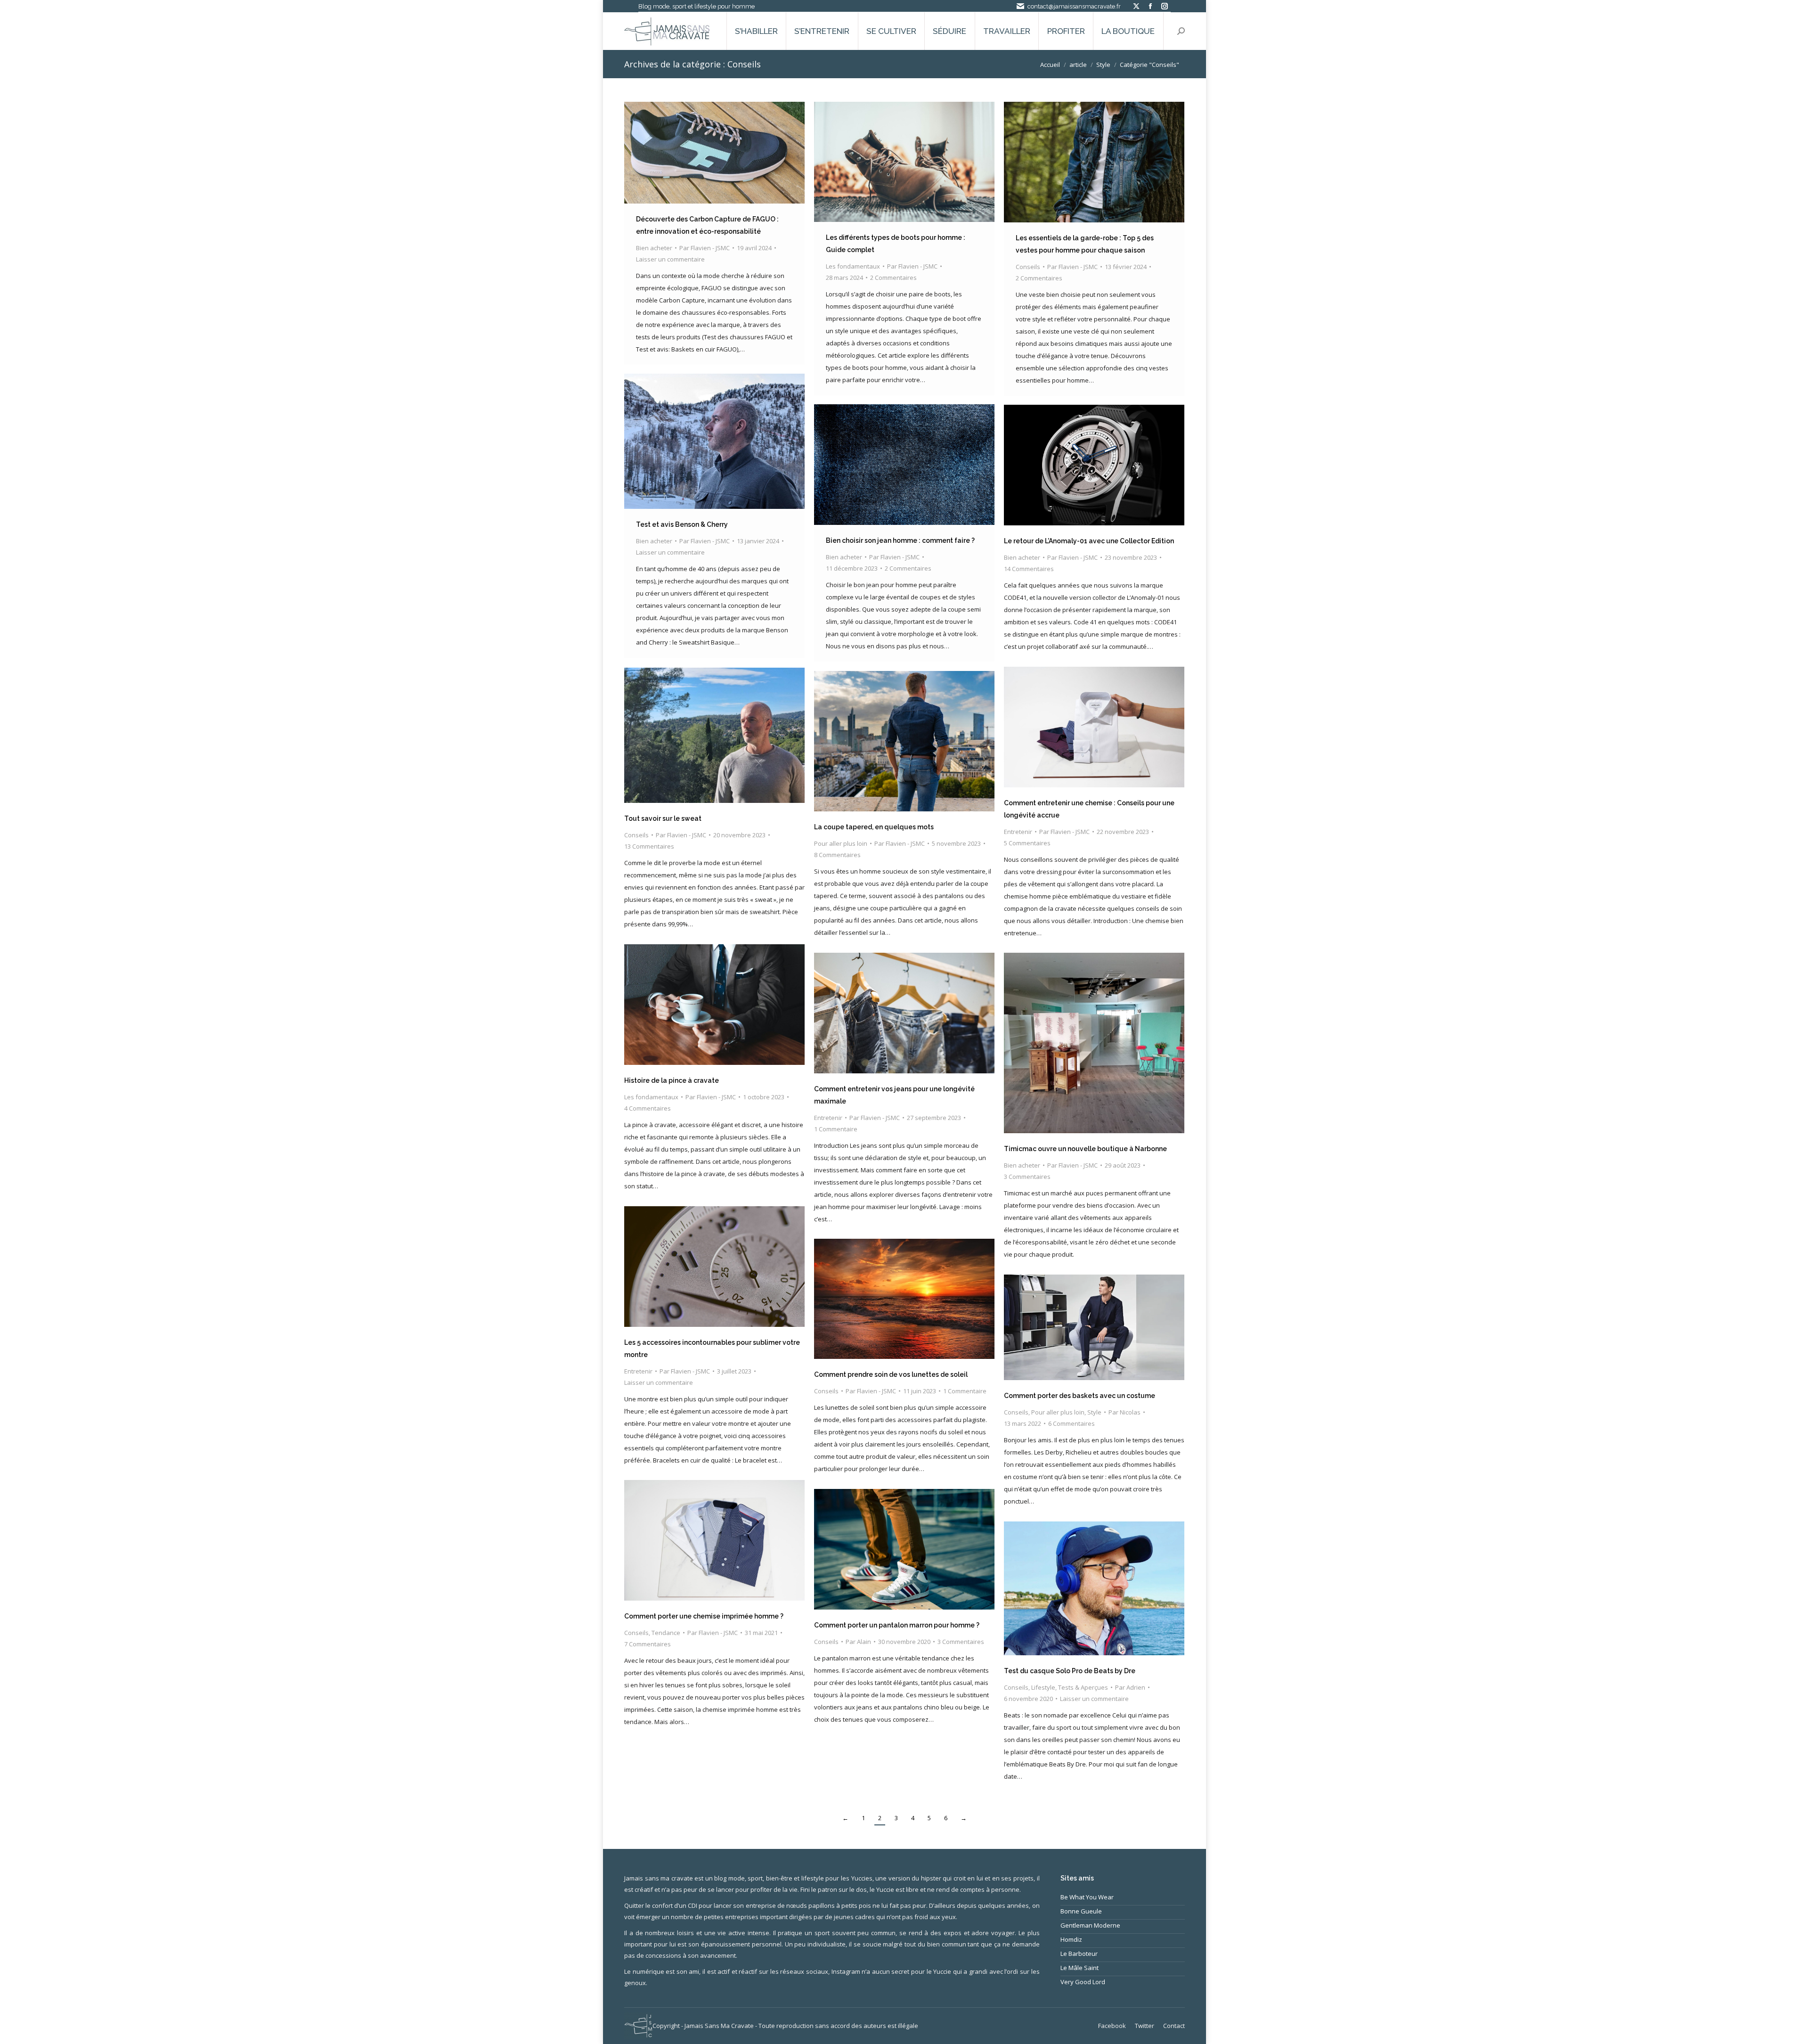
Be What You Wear (1087, 1897)
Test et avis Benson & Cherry (682, 524)
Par (705, 248)
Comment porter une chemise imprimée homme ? (704, 1616)
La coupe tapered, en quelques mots (874, 827)
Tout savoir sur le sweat (663, 818)
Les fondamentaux (853, 266)
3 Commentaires (1027, 1177)
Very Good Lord (1083, 1982)
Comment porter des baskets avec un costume (1080, 1396)
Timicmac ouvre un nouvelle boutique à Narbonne (1085, 1149)
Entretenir (1018, 832)
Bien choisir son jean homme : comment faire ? (900, 540)
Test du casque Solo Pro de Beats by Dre (1070, 1671)
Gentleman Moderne (1090, 1925)
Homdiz (1071, 1939)
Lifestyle (1043, 1687)
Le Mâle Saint (1080, 1968)
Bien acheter (654, 248)
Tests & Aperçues (1083, 1687)
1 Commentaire (836, 1129)
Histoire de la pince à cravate (672, 1080)
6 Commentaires (1072, 1423)
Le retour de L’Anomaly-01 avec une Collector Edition (1089, 541)
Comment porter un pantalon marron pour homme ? (897, 1625)
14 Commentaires (1029, 569)
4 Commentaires (648, 1108)
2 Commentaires (893, 278)
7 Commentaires (648, 1644)
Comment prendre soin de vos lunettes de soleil (891, 1374)
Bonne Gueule (1081, 1911)
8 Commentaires (837, 855)
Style (1094, 1412)
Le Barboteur (1079, 1954)
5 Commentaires (1027, 843)
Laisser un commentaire (670, 259)
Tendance (666, 1633)
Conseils (1028, 267)
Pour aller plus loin (841, 843)
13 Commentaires (649, 846)
